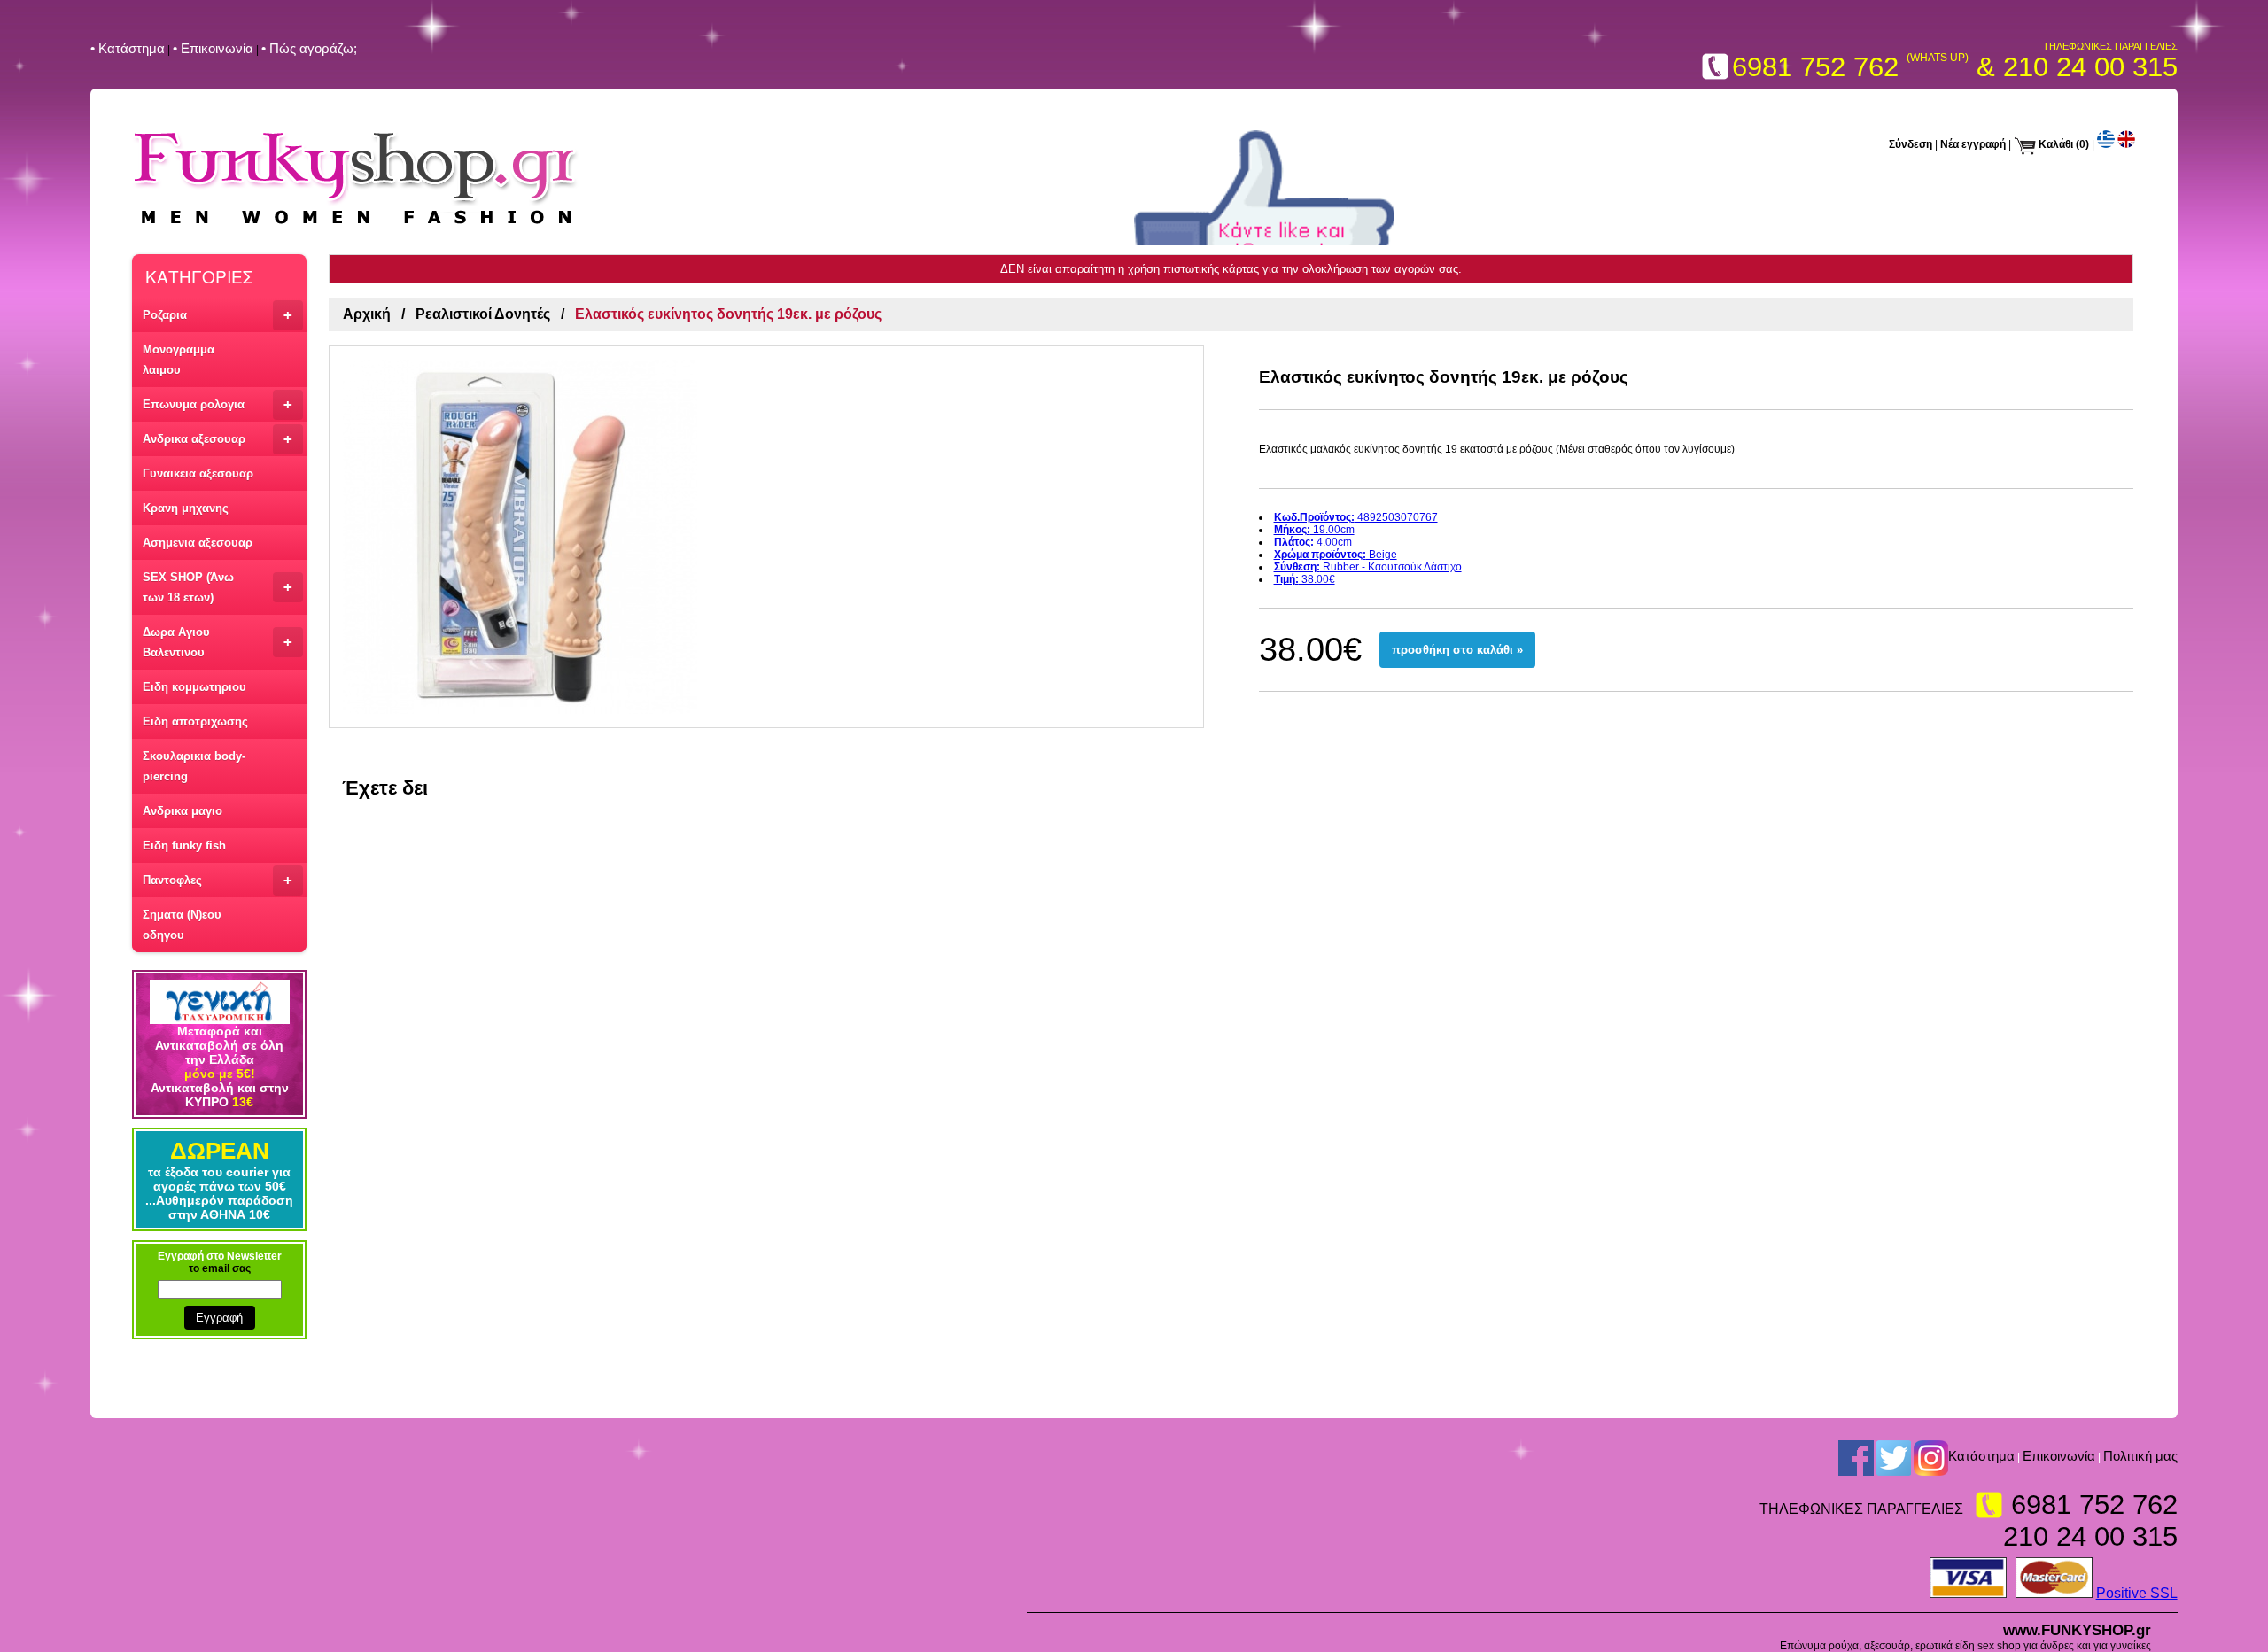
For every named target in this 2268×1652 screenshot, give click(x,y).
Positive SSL (2137, 1593)
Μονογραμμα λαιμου (179, 360)
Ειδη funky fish (184, 845)
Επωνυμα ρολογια (217, 404)
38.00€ (1305, 579)
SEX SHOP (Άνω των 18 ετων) (217, 587)
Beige (1336, 555)
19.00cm (1314, 530)
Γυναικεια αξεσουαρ (198, 473)
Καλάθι (2056, 144)
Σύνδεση (1911, 144)
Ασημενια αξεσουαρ (198, 543)
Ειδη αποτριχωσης (195, 721)
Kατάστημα (1981, 1457)
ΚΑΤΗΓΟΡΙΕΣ (199, 276)
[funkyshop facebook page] (1856, 1458)
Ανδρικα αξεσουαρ (217, 439)
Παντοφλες (217, 880)
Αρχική (367, 314)
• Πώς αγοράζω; (309, 48)
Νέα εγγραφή (1973, 144)
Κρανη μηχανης (186, 508)
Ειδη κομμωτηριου (194, 687)
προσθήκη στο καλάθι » (1457, 650)
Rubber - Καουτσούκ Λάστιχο (1368, 567)
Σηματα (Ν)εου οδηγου (182, 925)
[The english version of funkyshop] (2126, 144)
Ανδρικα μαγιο (183, 811)
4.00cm (1313, 542)
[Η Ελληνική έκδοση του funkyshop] (2106, 144)
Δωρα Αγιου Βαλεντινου (217, 642)
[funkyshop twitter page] (1894, 1458)
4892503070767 (1356, 517)
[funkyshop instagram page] (1931, 1458)
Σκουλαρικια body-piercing (194, 766)
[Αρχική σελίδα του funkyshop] (356, 226)
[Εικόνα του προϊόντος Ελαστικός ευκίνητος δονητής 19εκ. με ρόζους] (766, 537)
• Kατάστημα (128, 48)
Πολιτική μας (2140, 1457)
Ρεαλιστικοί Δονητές (483, 314)
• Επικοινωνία (213, 48)
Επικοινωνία (2059, 1457)
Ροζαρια (217, 315)
